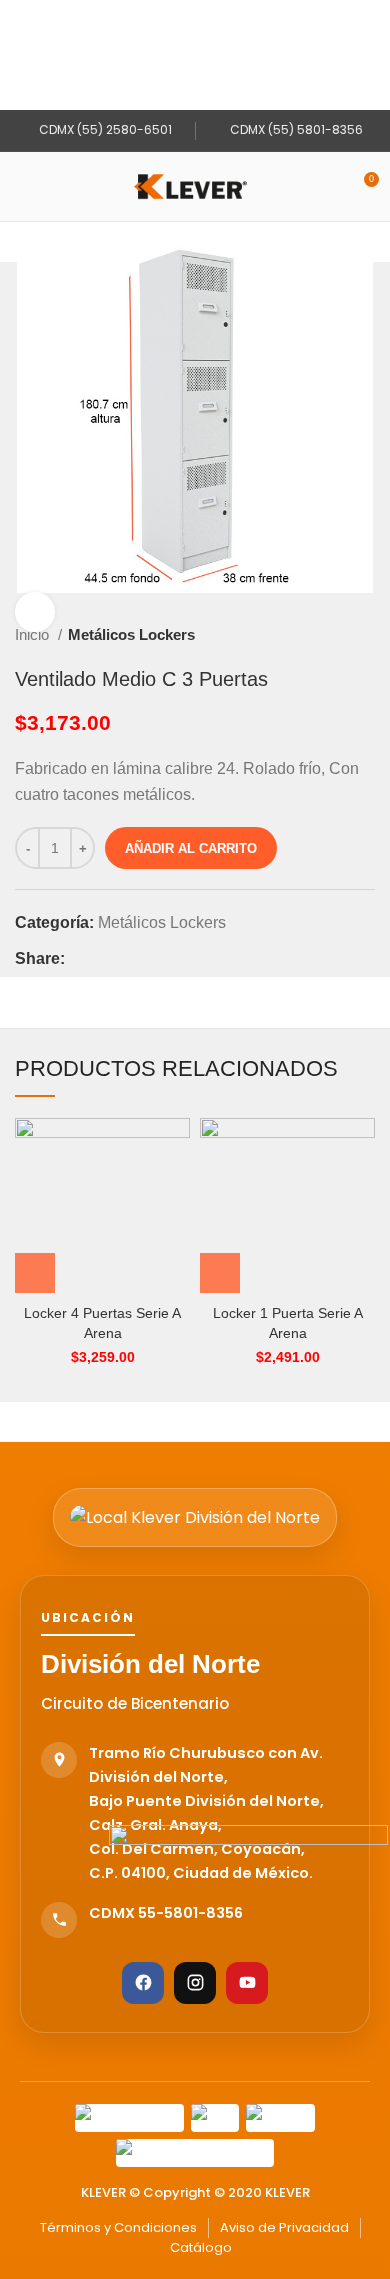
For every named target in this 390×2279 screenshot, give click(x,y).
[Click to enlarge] (35, 612)
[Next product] (365, 635)
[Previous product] (325, 635)
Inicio (34, 634)
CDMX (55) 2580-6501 (104, 129)
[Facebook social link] (81, 959)
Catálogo (201, 2247)
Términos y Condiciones (118, 2227)
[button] (35, 1273)
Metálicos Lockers (131, 634)
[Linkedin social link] (150, 959)
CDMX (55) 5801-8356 (295, 129)
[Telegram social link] (173, 959)
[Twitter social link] (104, 959)
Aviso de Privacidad (284, 2227)
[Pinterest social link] (127, 959)
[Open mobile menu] (23, 187)
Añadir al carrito (191, 848)
